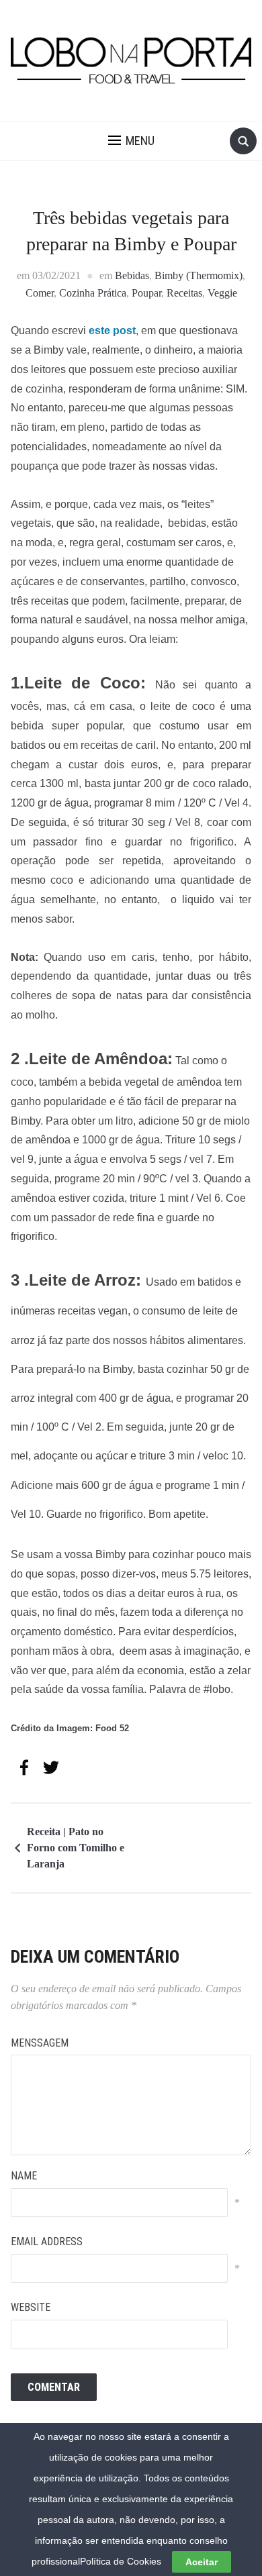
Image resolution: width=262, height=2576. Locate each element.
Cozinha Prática (93, 293)
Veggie (222, 293)
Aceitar (202, 2562)
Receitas (184, 293)
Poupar (146, 293)
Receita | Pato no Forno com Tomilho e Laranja (76, 1848)
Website (31, 2307)
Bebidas (132, 275)
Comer (40, 293)
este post (112, 330)
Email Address (47, 2242)
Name (24, 2176)
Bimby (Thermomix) (199, 275)
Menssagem (40, 2043)
